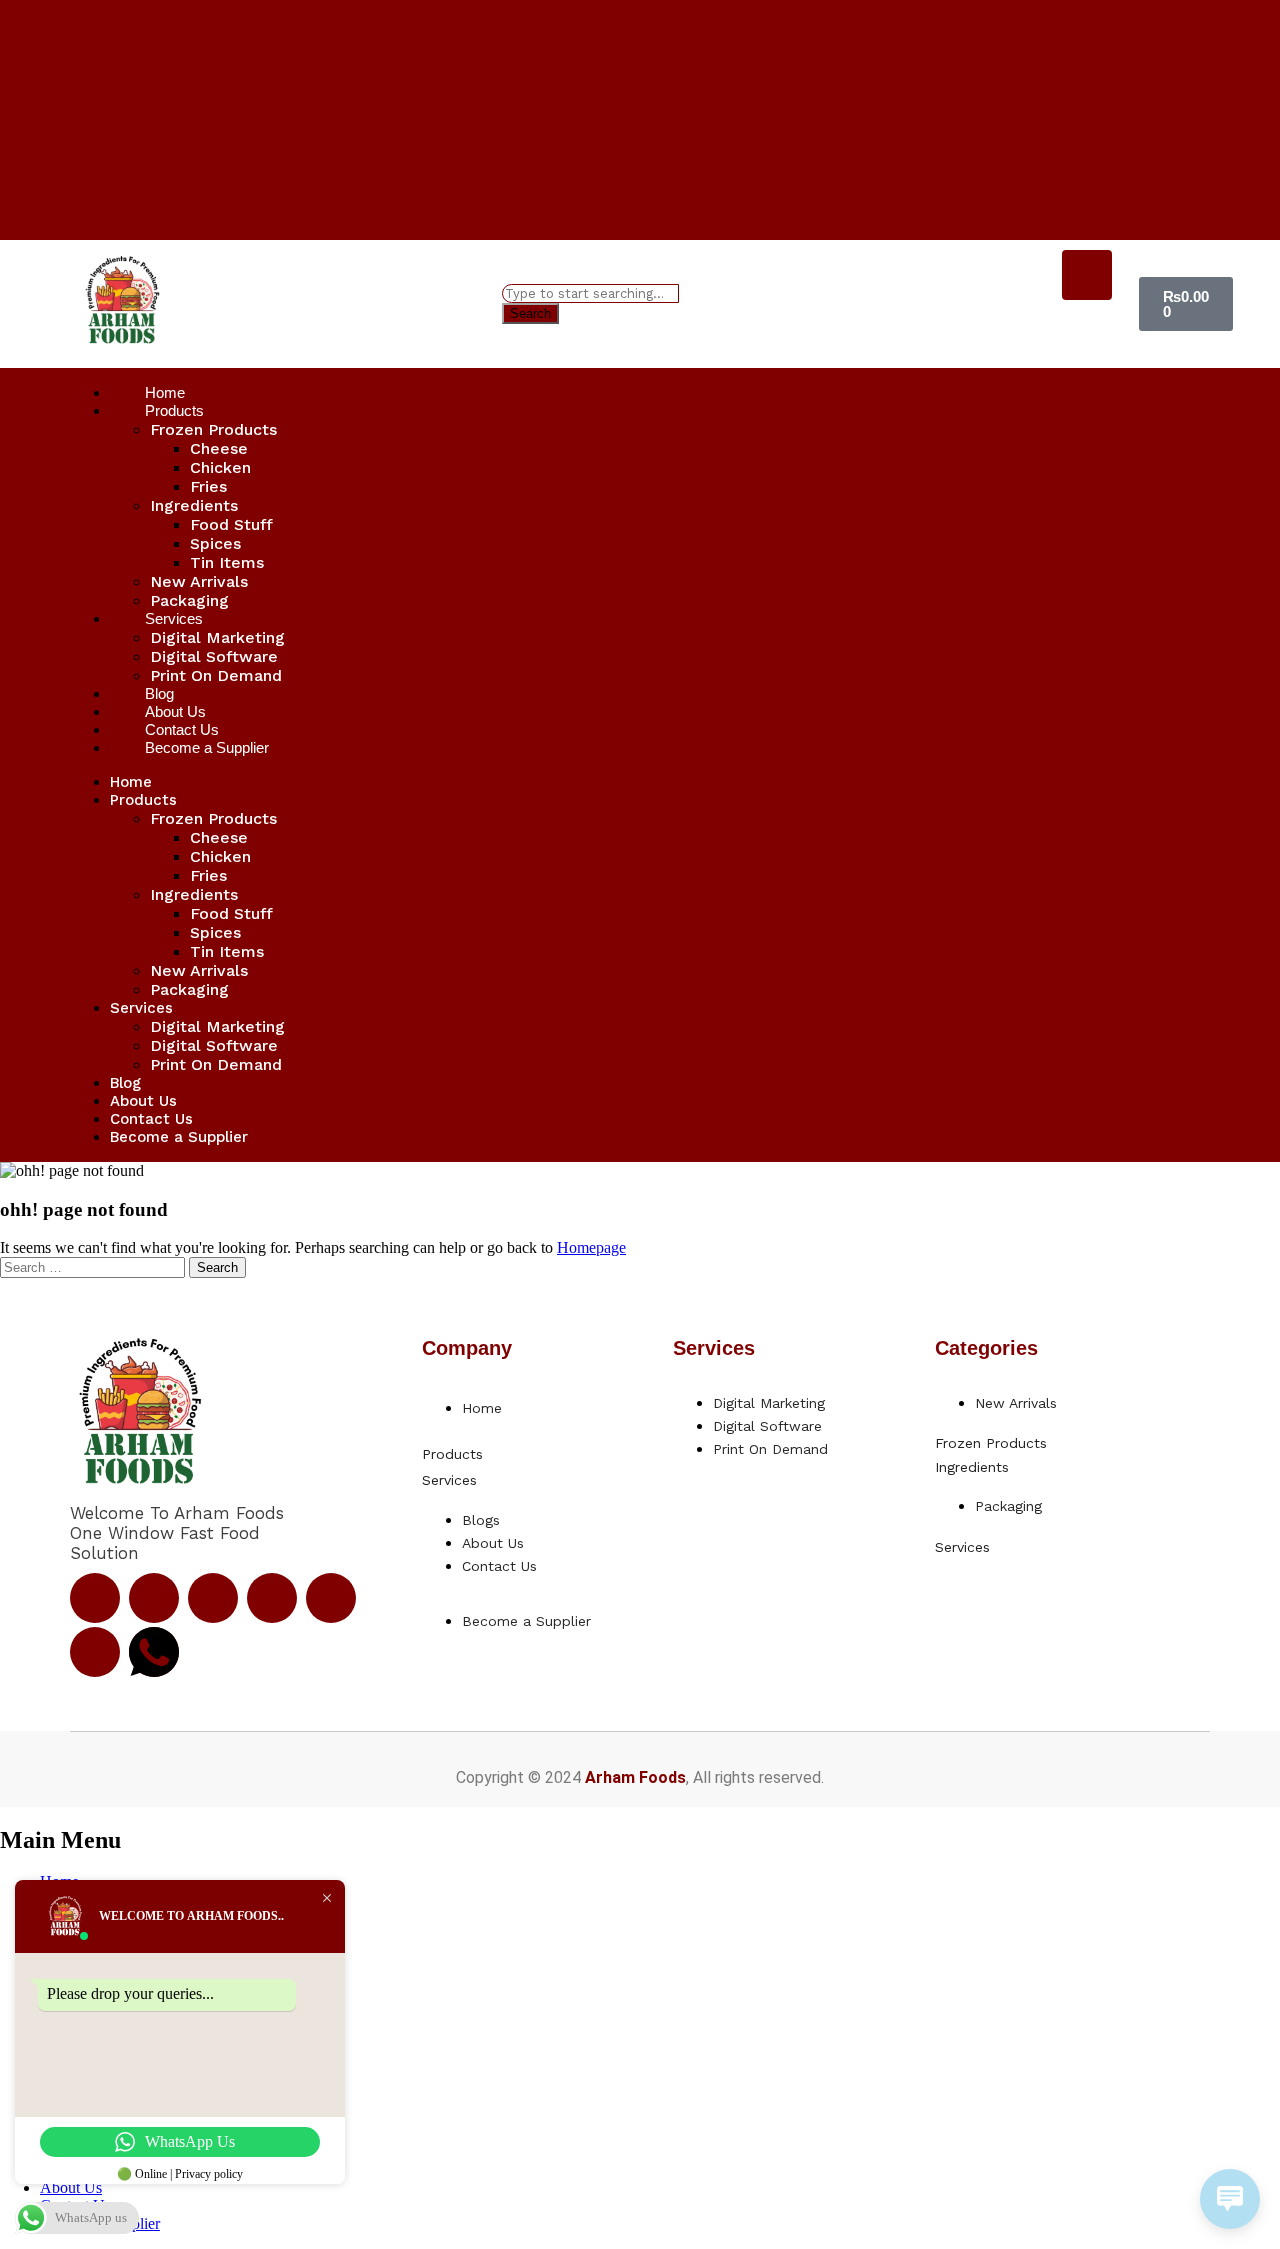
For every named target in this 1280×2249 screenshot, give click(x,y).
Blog (125, 1083)
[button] (497, 1453)
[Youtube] (272, 1598)
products (452, 1454)
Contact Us (151, 1119)
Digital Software (214, 656)
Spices (215, 543)
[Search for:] (94, 1266)
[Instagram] (154, 1598)
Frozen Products (213, 429)
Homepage (591, 1247)
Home (131, 782)
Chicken (220, 467)
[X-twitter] (213, 1598)
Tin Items (227, 562)
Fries (208, 486)
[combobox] (590, 293)
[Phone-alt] (1087, 275)
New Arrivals (199, 581)
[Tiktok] (331, 1598)
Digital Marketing (217, 637)
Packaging (189, 989)
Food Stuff (231, 524)
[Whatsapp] (1087, 329)
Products (174, 410)
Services (174, 618)
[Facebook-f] (95, 1598)
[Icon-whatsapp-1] (154, 1652)
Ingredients (194, 505)
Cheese (219, 448)
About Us (143, 1101)
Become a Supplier (207, 747)
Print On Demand (216, 675)
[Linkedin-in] (95, 1652)
